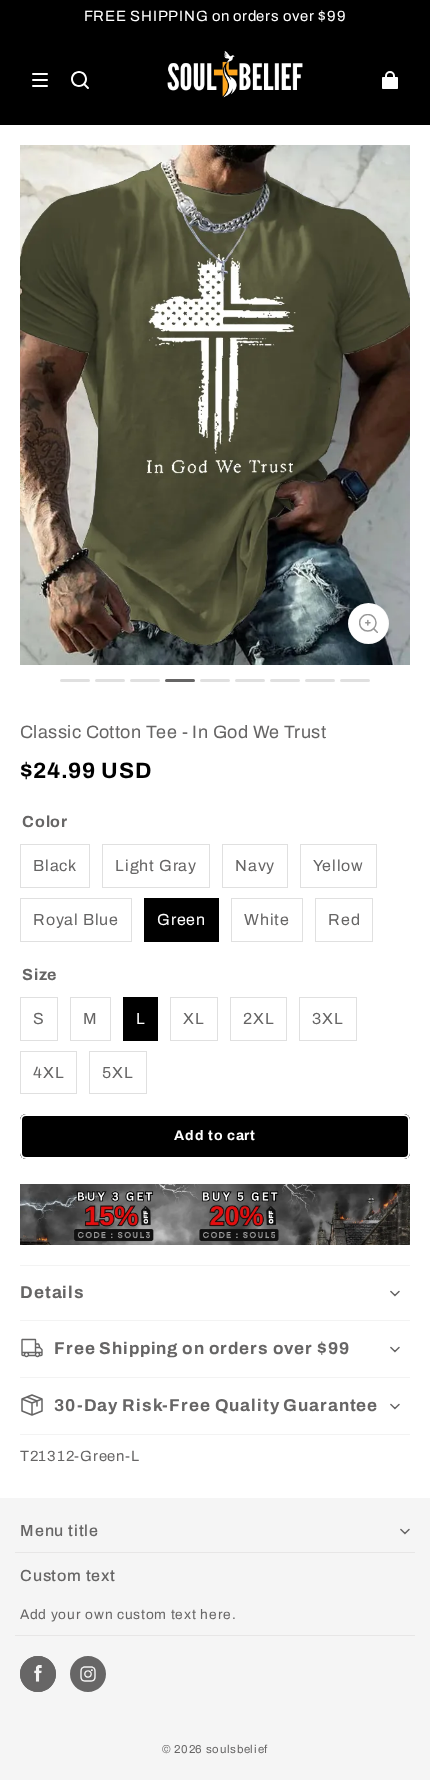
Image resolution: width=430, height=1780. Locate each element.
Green (181, 919)
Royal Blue (76, 919)
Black (55, 865)
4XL (48, 1072)
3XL (327, 1018)
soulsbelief (237, 1749)
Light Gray (156, 865)
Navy (255, 865)
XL (194, 1018)
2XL (258, 1018)
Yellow (338, 865)
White (267, 919)
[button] (40, 80)
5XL (117, 1072)
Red (344, 919)
